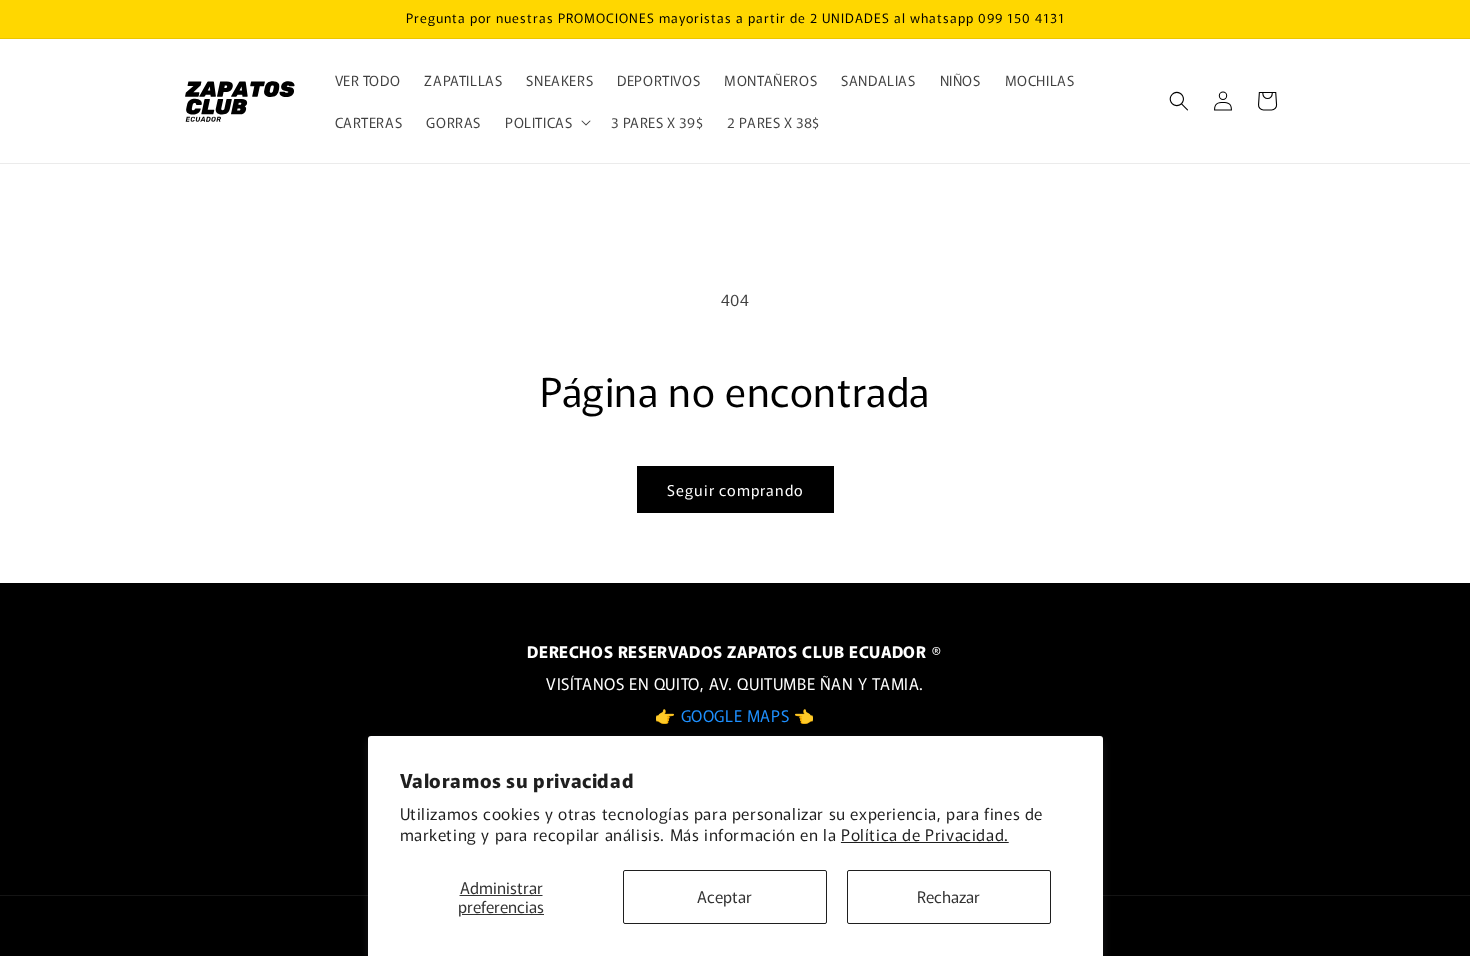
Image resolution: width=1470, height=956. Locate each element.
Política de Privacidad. (925, 834)
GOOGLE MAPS (737, 715)
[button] (546, 122)
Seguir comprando (735, 489)
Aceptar (724, 896)
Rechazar (948, 896)
